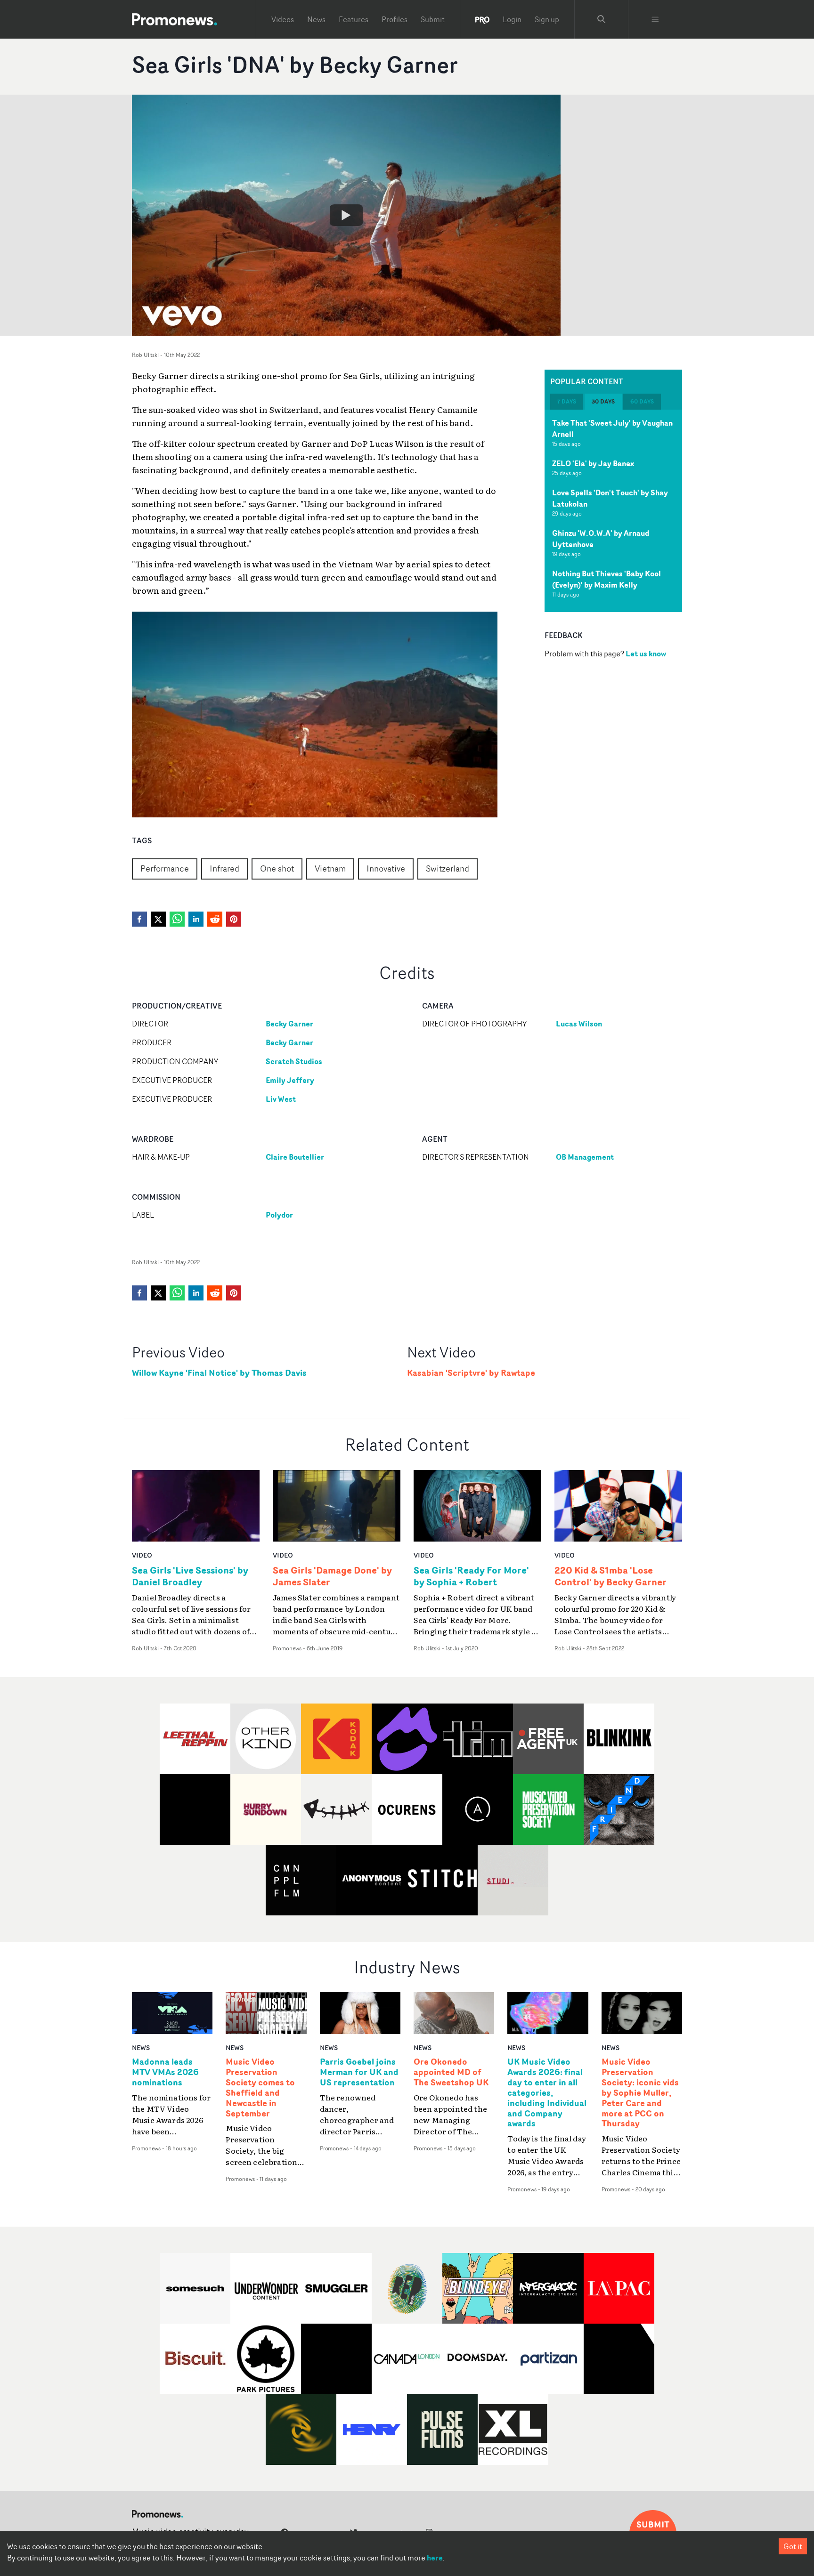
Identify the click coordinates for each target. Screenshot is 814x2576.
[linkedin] (196, 919)
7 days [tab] (567, 401)
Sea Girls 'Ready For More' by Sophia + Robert (471, 1576)
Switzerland (448, 868)
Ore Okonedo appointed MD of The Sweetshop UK (451, 2072)
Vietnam (330, 868)
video (142, 1555)
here (435, 2558)
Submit (433, 19)
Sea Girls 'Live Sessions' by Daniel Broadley (190, 1576)
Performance (165, 868)
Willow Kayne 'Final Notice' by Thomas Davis (219, 1373)
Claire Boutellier (295, 1157)
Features (354, 19)
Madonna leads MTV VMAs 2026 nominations (165, 2072)
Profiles (395, 19)
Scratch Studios (294, 1061)
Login (512, 19)
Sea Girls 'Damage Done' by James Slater (332, 1576)
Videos (283, 19)
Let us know (646, 653)
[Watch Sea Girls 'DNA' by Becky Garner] (346, 215)
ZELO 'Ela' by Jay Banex (593, 463)
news (141, 2047)
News (316, 19)
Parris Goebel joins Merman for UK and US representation (359, 2072)
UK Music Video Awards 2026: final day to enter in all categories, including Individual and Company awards (547, 2093)
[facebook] (139, 919)
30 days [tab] (603, 401)
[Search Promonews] (602, 19)
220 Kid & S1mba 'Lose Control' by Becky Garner (610, 1576)
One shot (277, 868)
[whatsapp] (177, 919)
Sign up (547, 19)
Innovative (386, 868)
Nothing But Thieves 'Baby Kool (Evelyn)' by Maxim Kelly (606, 579)
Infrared (224, 868)
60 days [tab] (642, 401)
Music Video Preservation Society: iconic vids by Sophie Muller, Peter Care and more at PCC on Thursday (640, 2093)
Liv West (281, 1099)
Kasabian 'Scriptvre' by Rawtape (471, 1373)
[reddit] (215, 919)
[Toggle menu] (655, 19)
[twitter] (158, 919)
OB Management (585, 1157)
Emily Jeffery (290, 1080)
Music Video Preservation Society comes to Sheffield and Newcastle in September (260, 2087)
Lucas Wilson (579, 1024)
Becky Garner (289, 1024)
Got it (793, 2546)
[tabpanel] (613, 511)
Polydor (279, 1215)
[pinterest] (234, 919)
